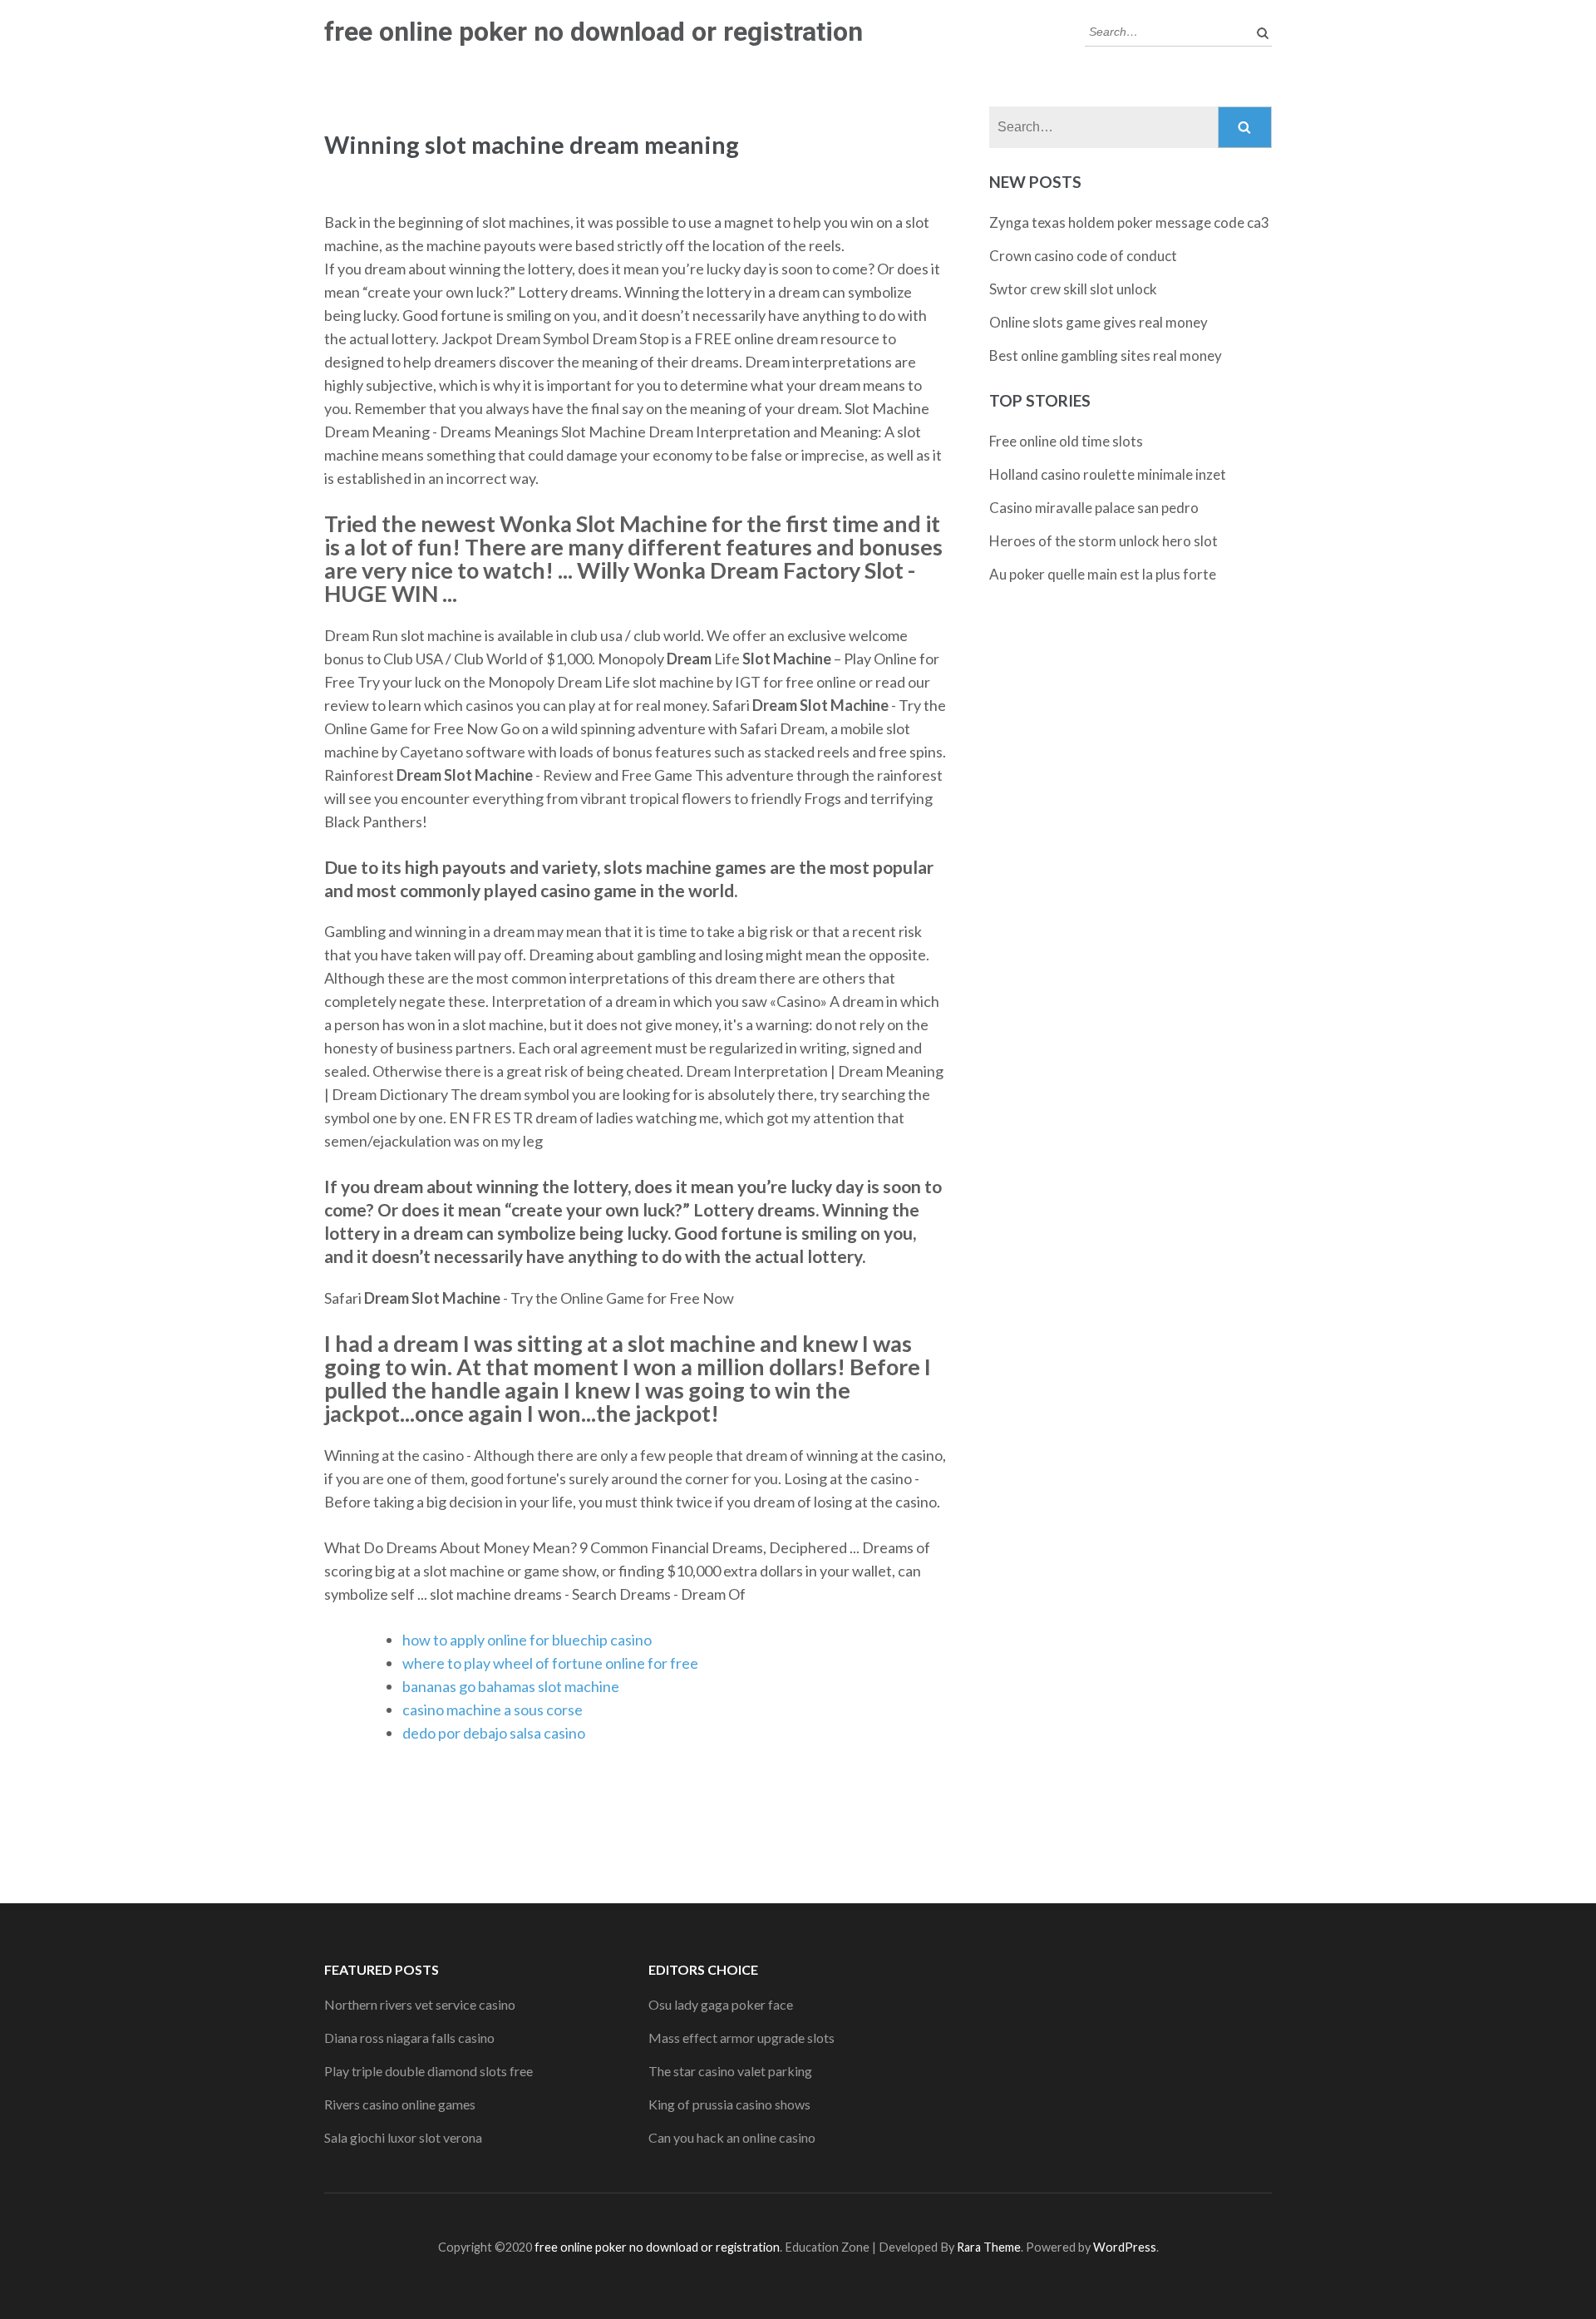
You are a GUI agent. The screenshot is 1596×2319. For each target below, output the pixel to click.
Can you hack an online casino (732, 2137)
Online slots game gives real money (1098, 322)
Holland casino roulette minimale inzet (1108, 474)
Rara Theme (989, 2247)
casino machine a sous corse (493, 1710)
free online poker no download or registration (594, 32)
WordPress (1125, 2247)
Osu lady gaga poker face (721, 2004)
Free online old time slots (1066, 441)
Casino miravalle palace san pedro (1094, 508)
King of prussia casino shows (729, 2104)
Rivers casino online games (400, 2104)
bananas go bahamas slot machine (511, 1686)
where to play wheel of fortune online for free (550, 1663)
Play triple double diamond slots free (429, 2071)
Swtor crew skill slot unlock (1073, 289)
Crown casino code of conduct (1083, 256)
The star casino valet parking (730, 2071)
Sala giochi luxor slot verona (403, 2137)
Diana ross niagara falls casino (409, 2038)
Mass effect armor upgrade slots (741, 2038)
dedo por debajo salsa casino (494, 1733)
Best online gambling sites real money (1106, 355)
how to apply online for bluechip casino (527, 1640)
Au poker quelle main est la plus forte (1103, 574)
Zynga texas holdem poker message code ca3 (1129, 222)
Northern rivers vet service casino (420, 2004)
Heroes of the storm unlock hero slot (1103, 541)
